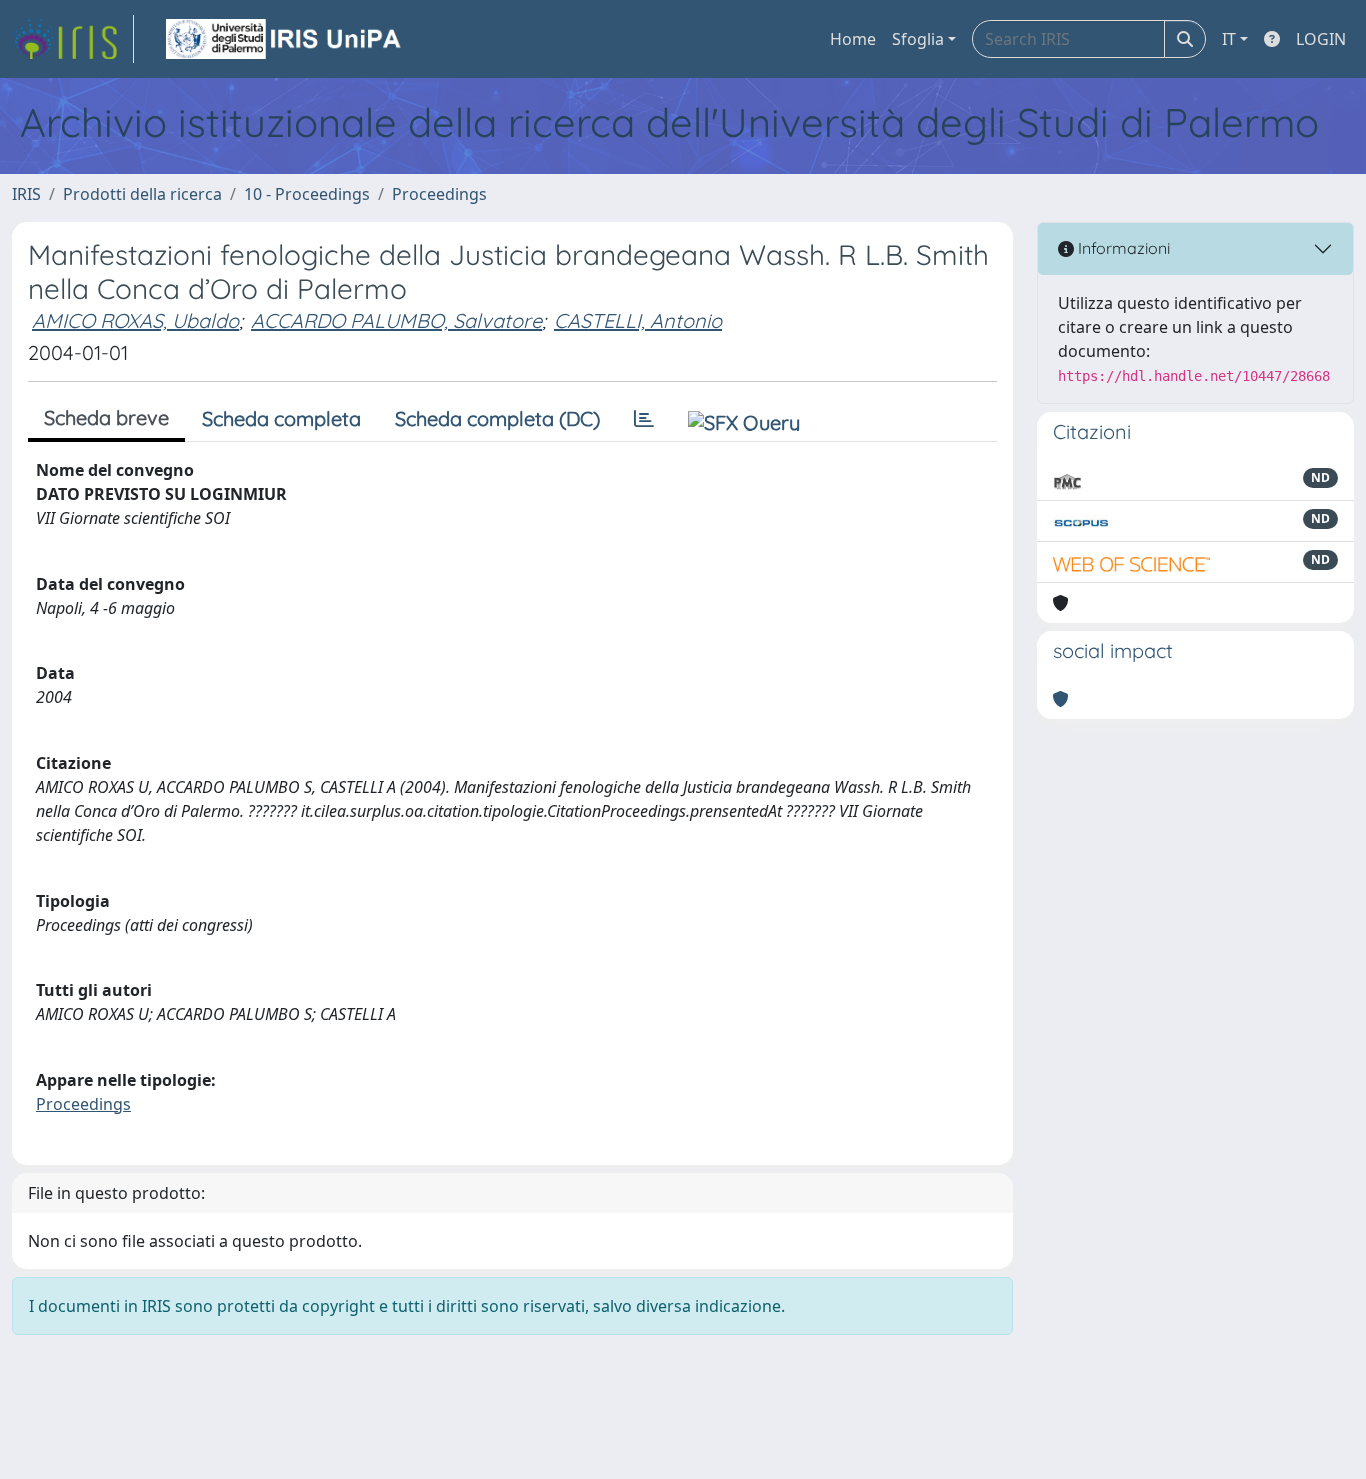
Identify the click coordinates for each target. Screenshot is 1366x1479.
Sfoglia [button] (918, 39)
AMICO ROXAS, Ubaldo (135, 320)
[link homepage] (73, 39)
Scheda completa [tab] (281, 418)
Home (853, 39)
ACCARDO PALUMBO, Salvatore (396, 320)
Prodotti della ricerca (142, 194)
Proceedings (439, 194)
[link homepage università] (285, 39)
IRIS (26, 194)
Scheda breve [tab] (106, 417)
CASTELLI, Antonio (638, 320)
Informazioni (1122, 248)
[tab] (644, 419)
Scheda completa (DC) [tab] (497, 418)
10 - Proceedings (307, 194)
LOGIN (1321, 39)
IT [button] (1229, 39)
